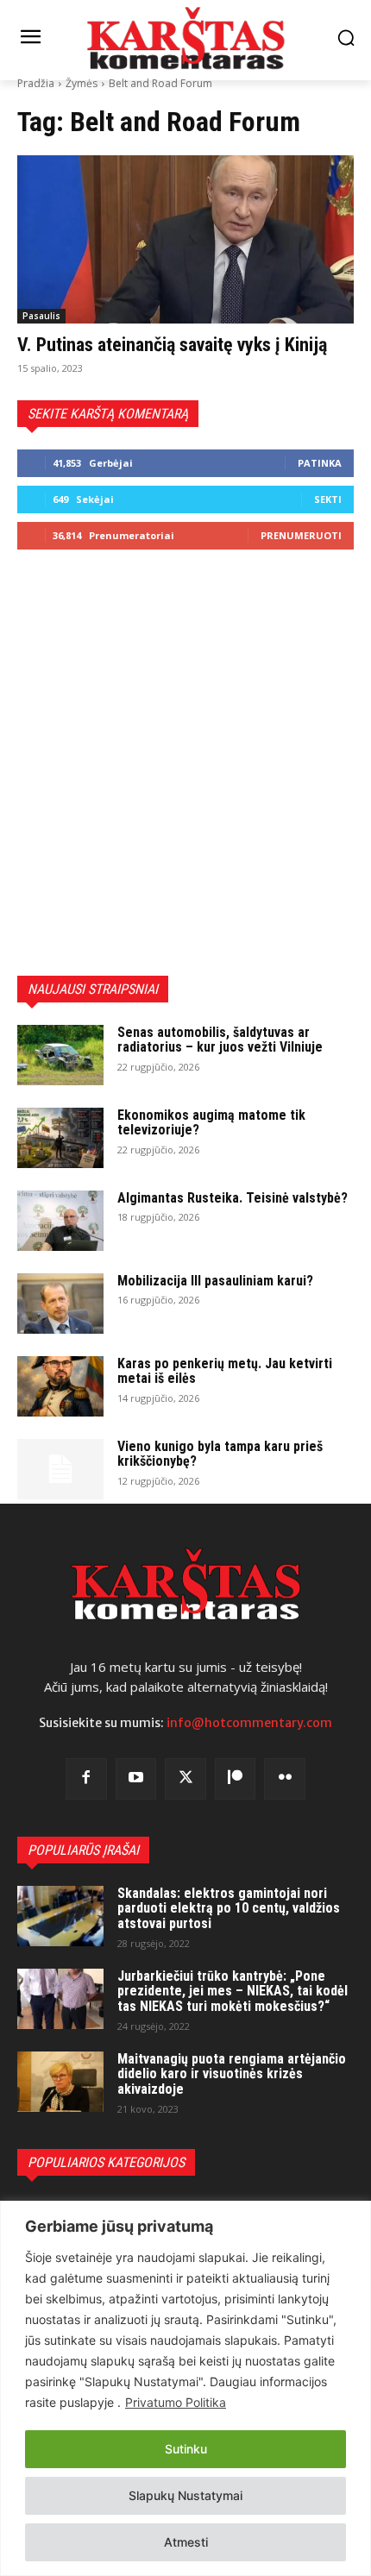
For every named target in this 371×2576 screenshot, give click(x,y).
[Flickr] (285, 1779)
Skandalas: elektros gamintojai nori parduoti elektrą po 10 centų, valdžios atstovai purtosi (229, 1908)
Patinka (320, 463)
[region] (185, 2388)
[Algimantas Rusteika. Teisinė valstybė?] (60, 1221)
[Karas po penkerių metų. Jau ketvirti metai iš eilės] (60, 1386)
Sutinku (186, 2449)
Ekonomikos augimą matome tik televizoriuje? (211, 1123)
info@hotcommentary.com (249, 1723)
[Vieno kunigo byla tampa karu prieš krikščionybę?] (60, 1469)
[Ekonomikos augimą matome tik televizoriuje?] (60, 1138)
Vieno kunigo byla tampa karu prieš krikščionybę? (220, 1454)
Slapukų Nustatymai (185, 2495)
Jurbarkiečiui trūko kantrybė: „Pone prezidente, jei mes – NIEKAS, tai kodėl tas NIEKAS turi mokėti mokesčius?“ (233, 1991)
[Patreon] (236, 1779)
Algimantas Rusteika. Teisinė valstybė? (233, 1198)
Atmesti (186, 2542)
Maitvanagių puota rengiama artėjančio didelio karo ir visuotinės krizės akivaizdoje (232, 2074)
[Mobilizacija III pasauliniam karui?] (60, 1304)
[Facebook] (86, 1779)
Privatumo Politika (176, 2402)
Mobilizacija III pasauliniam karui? (215, 1281)
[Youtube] (136, 1779)
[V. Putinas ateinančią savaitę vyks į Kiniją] (185, 239)
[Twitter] (185, 1779)
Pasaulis (41, 316)
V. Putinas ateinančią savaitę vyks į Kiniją (172, 345)
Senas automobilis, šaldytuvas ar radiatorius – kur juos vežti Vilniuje (220, 1040)
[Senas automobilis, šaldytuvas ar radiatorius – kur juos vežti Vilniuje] (60, 1055)
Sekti (328, 499)
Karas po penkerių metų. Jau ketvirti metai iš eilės (225, 1371)
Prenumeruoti (301, 535)
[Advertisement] (185, 763)
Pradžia (36, 83)
